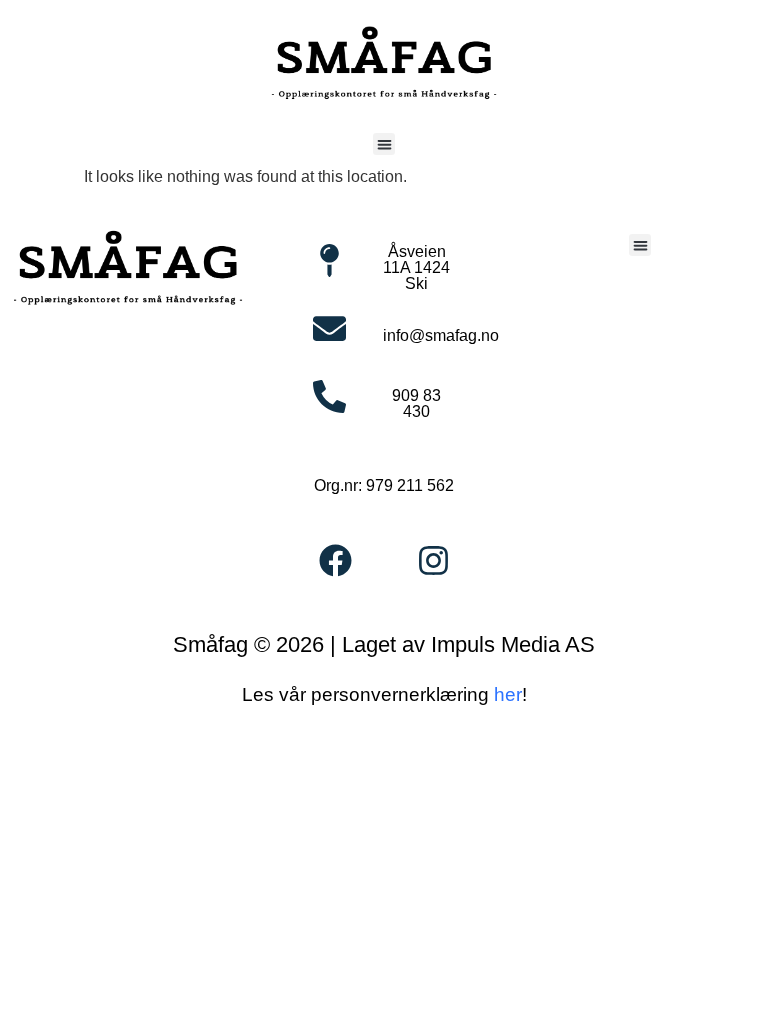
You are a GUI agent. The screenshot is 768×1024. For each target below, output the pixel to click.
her (508, 694)
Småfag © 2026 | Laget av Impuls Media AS (384, 644)
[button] (384, 144)
